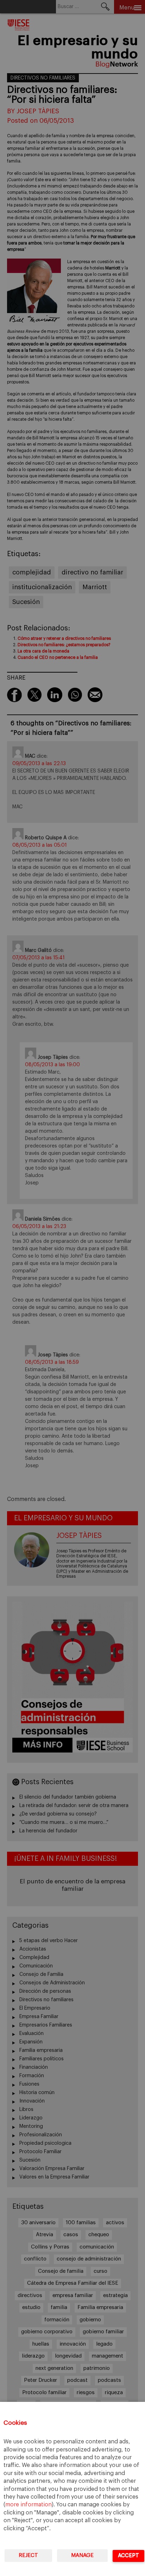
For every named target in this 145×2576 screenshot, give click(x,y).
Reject (28, 2555)
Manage (82, 2555)
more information (29, 2505)
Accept (128, 2555)
